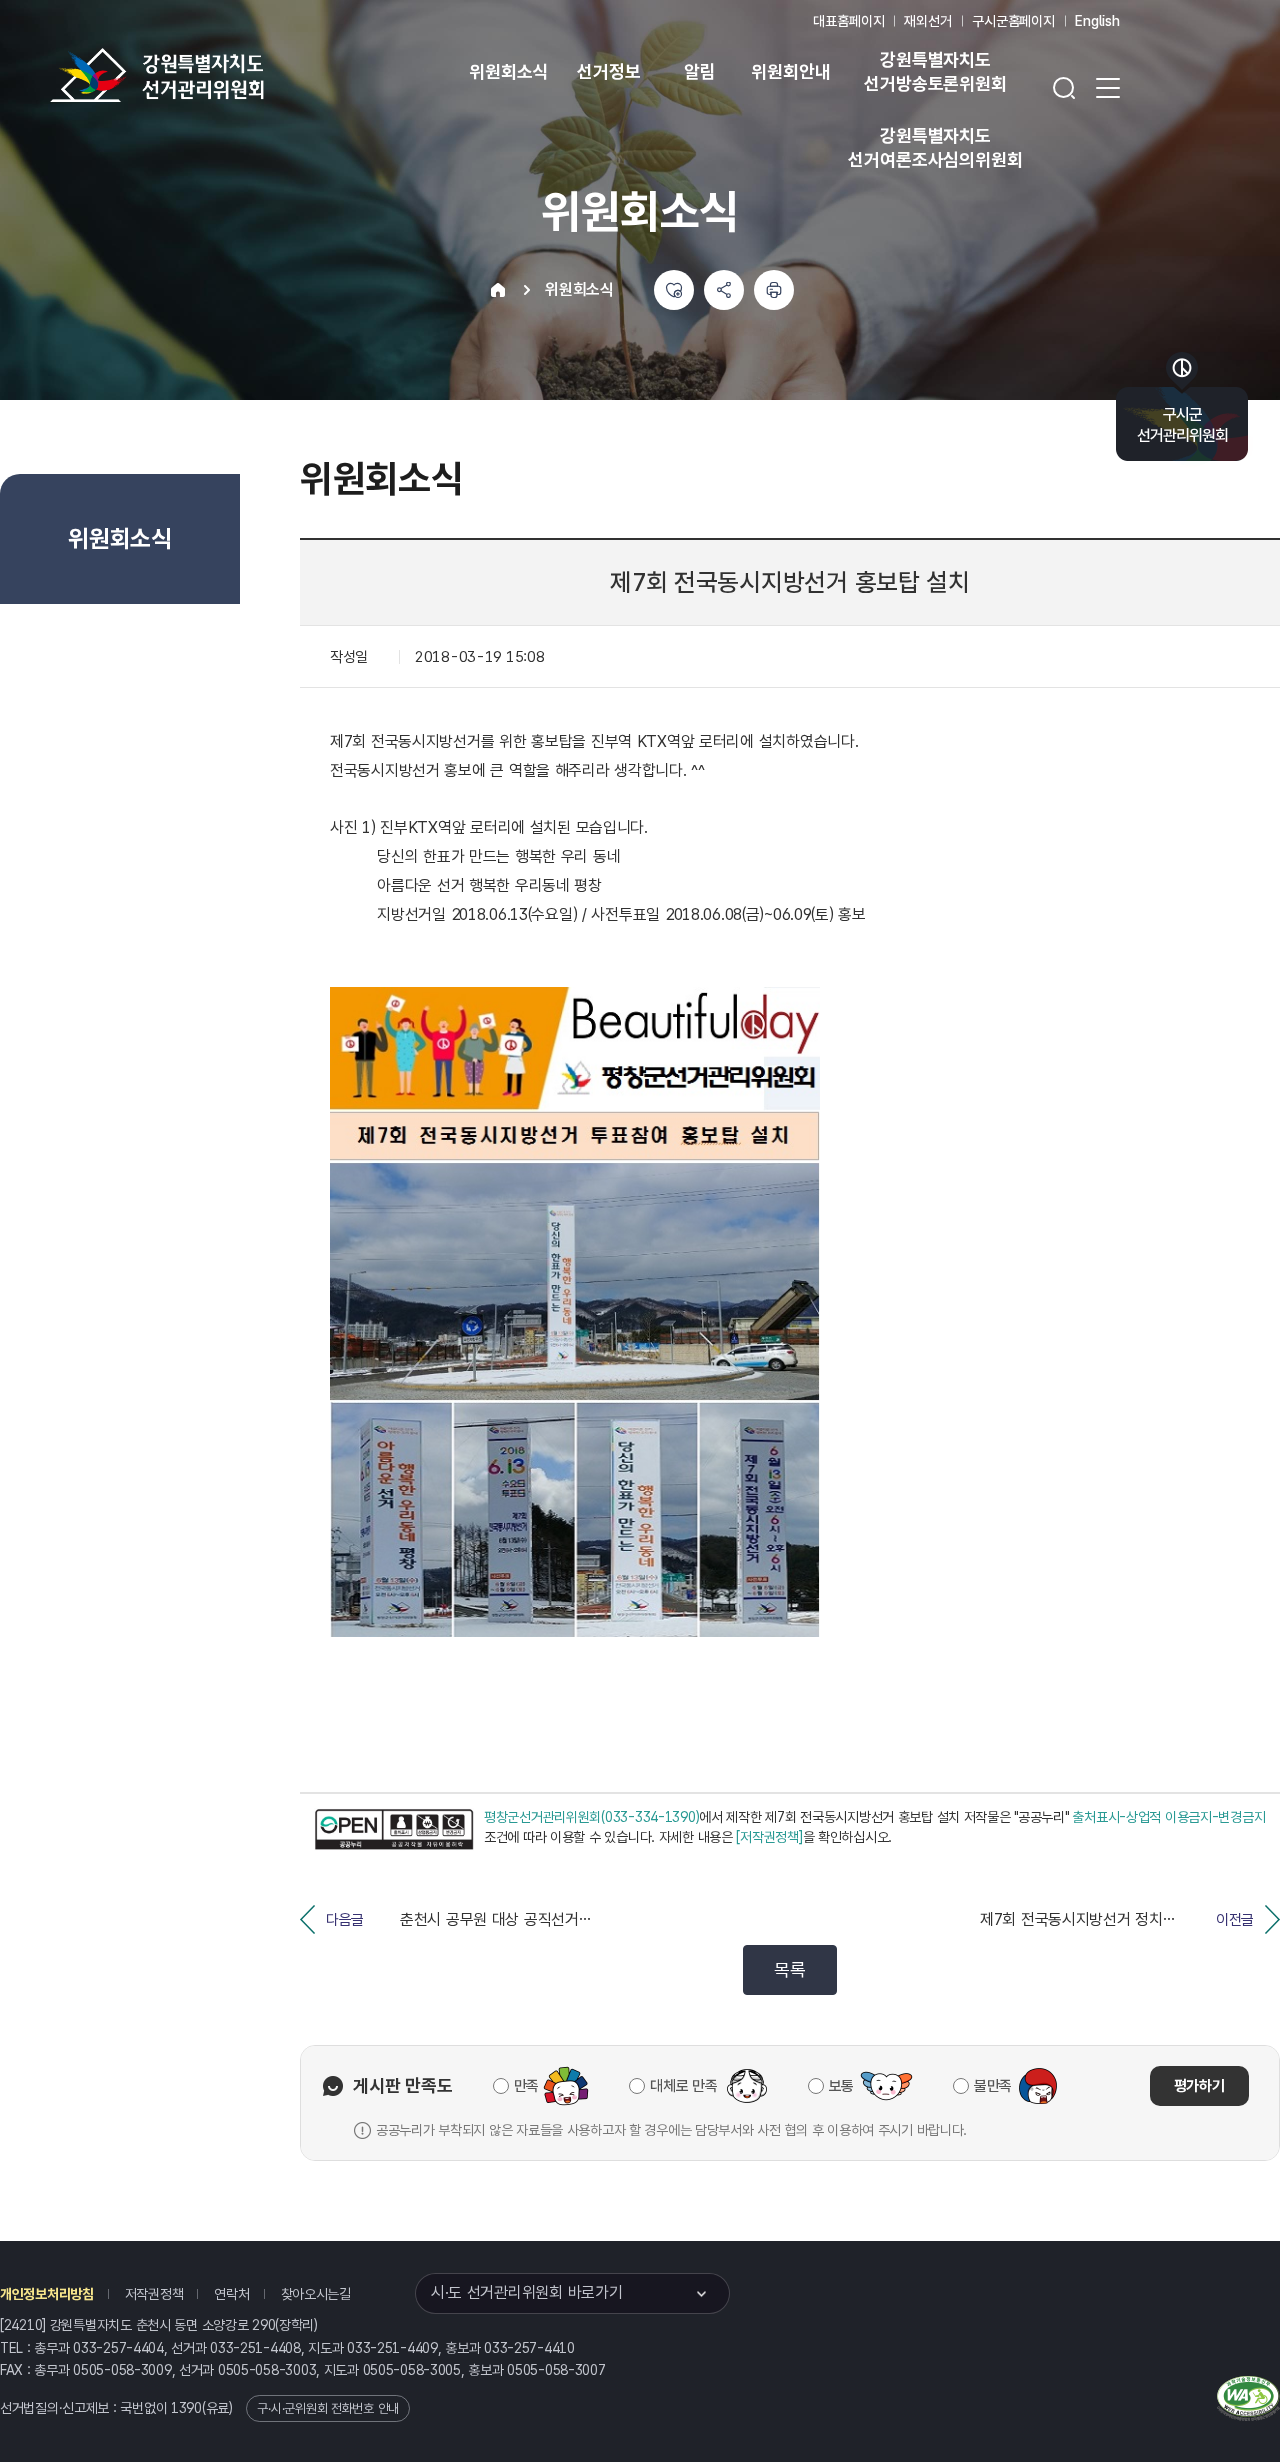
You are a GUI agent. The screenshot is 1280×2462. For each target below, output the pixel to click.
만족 (526, 2086)
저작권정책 (154, 2294)
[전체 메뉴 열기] (1108, 88)
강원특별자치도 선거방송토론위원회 (935, 71)
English (1097, 21)
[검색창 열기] (1064, 88)
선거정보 (608, 71)
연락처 (231, 2294)
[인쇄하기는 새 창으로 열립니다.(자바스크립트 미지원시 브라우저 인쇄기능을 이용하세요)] (774, 290)
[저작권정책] (769, 1837)
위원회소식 (508, 71)
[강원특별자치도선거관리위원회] (220, 75)
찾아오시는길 (316, 2294)
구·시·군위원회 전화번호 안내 (328, 2408)
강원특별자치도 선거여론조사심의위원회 (935, 147)
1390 (186, 2408)
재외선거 (927, 21)
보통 (841, 2086)
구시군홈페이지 (1013, 21)
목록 (789, 1969)
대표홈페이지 (848, 21)
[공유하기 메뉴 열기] (724, 290)
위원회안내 (790, 71)
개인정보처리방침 (47, 2294)
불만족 (993, 2086)
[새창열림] (394, 1829)
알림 (700, 71)
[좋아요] (674, 290)
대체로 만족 (683, 2086)
